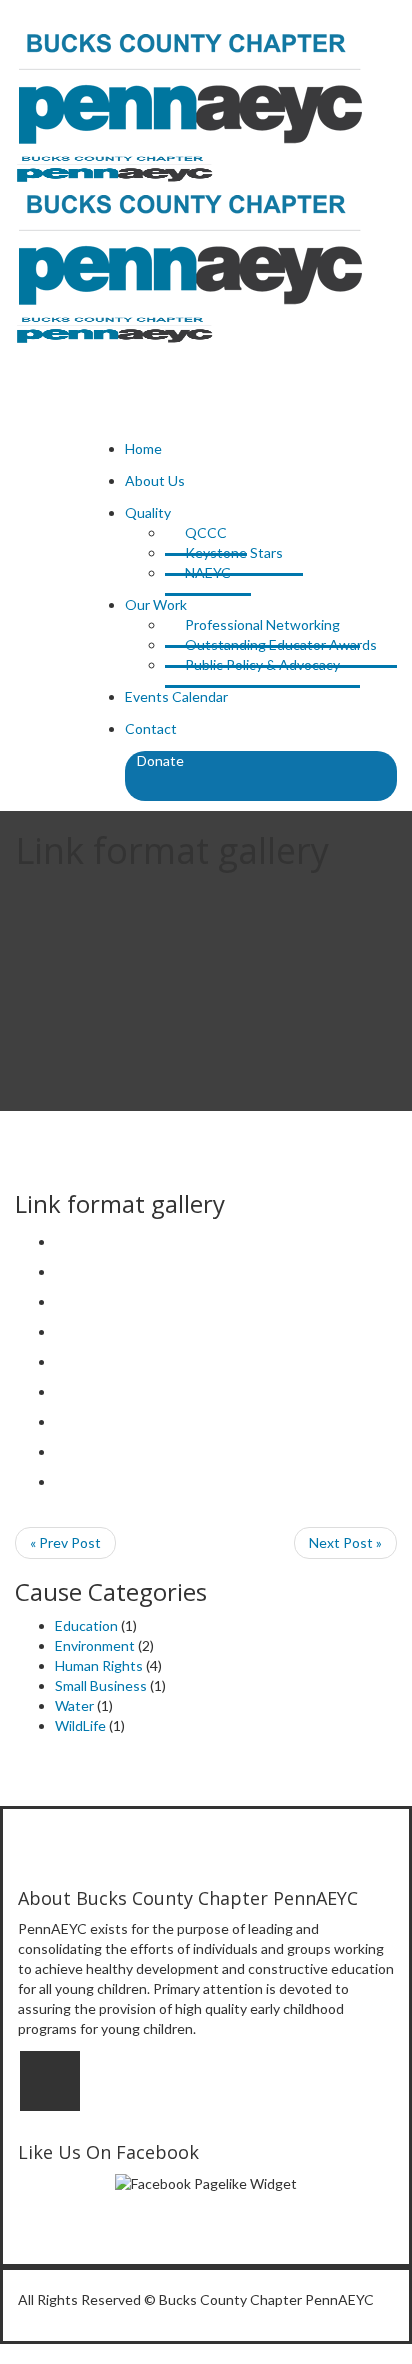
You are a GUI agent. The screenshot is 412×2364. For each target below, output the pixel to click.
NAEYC (208, 572)
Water (74, 1705)
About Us (155, 480)
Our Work (156, 604)
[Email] (60, 1481)
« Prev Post (65, 1542)
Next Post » (345, 1542)
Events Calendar (176, 696)
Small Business (101, 1685)
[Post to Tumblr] (60, 1361)
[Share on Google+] (60, 1331)
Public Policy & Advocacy (262, 664)
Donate (160, 760)
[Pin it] (60, 1391)
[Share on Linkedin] (60, 1421)
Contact (151, 728)
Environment (95, 1645)
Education (86, 1625)
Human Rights (99, 1665)
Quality (148, 512)
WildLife (80, 1725)
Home (143, 448)
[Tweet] (60, 1301)
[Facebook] (50, 2081)
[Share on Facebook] (60, 1271)
